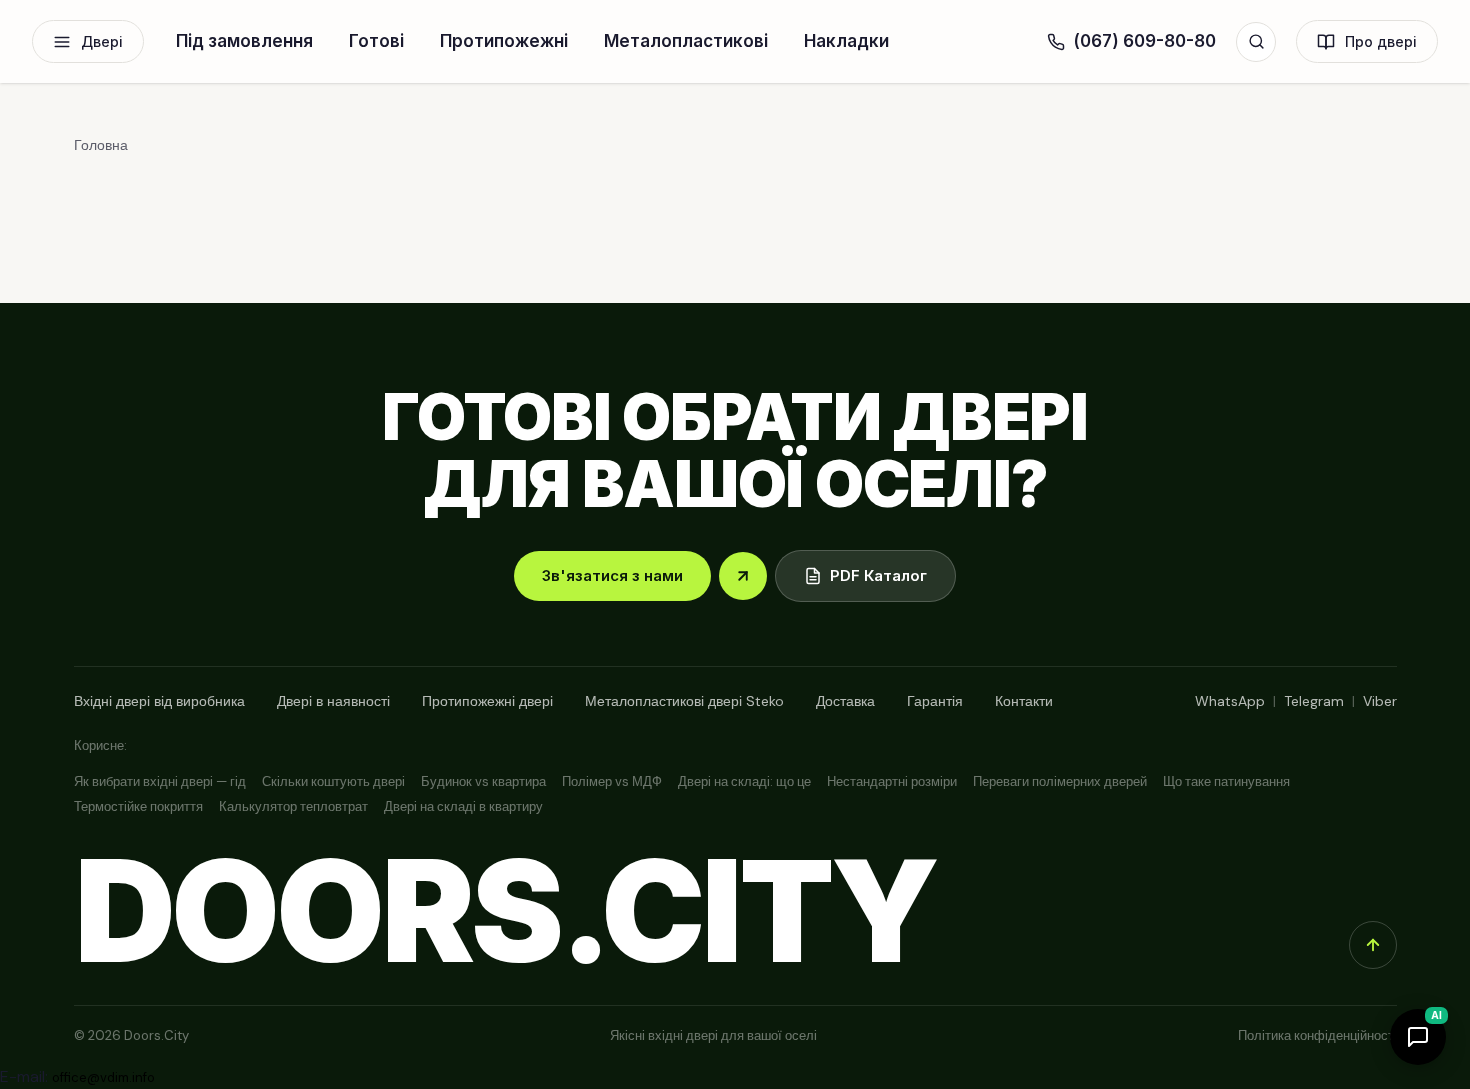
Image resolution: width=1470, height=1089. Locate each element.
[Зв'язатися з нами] (743, 576)
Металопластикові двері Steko (684, 701)
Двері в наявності (333, 701)
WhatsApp (1230, 701)
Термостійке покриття (138, 806)
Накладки (846, 41)
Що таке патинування (1226, 781)
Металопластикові (686, 41)
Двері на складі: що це (744, 781)
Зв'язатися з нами (612, 575)
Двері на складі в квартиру (463, 806)
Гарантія (935, 701)
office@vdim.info (103, 1077)
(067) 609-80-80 (1144, 41)
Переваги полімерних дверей (1060, 781)
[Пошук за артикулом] (1256, 42)
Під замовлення (244, 41)
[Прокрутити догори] (1373, 945)
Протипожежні (504, 41)
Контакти (1024, 701)
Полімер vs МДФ (612, 781)
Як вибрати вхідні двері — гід (160, 781)
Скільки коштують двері (333, 781)
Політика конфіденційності (1317, 1035)
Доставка (845, 701)
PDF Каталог (878, 575)
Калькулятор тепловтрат (293, 806)
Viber (1380, 701)
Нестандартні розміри (892, 781)
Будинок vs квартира (483, 781)
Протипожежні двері (487, 701)
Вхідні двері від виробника (159, 701)
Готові (376, 41)
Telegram (1314, 701)
